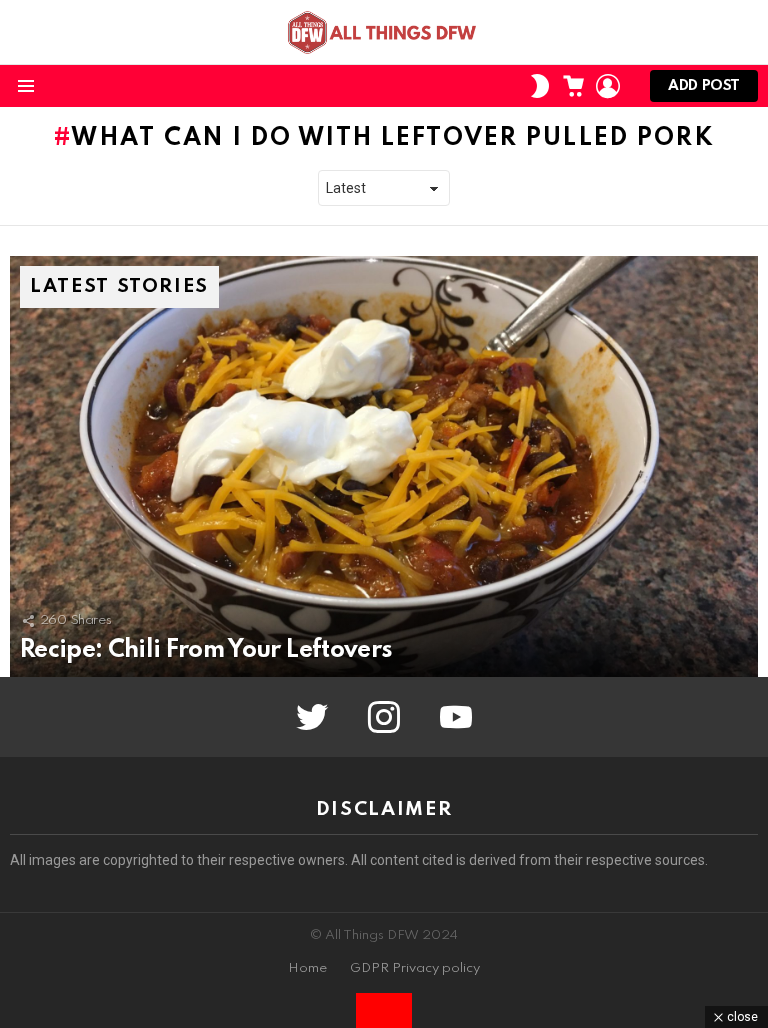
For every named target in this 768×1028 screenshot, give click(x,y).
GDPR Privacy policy (415, 968)
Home (307, 968)
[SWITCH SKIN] (540, 86)
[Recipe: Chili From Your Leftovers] (384, 466)
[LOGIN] (608, 86)
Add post (704, 86)
